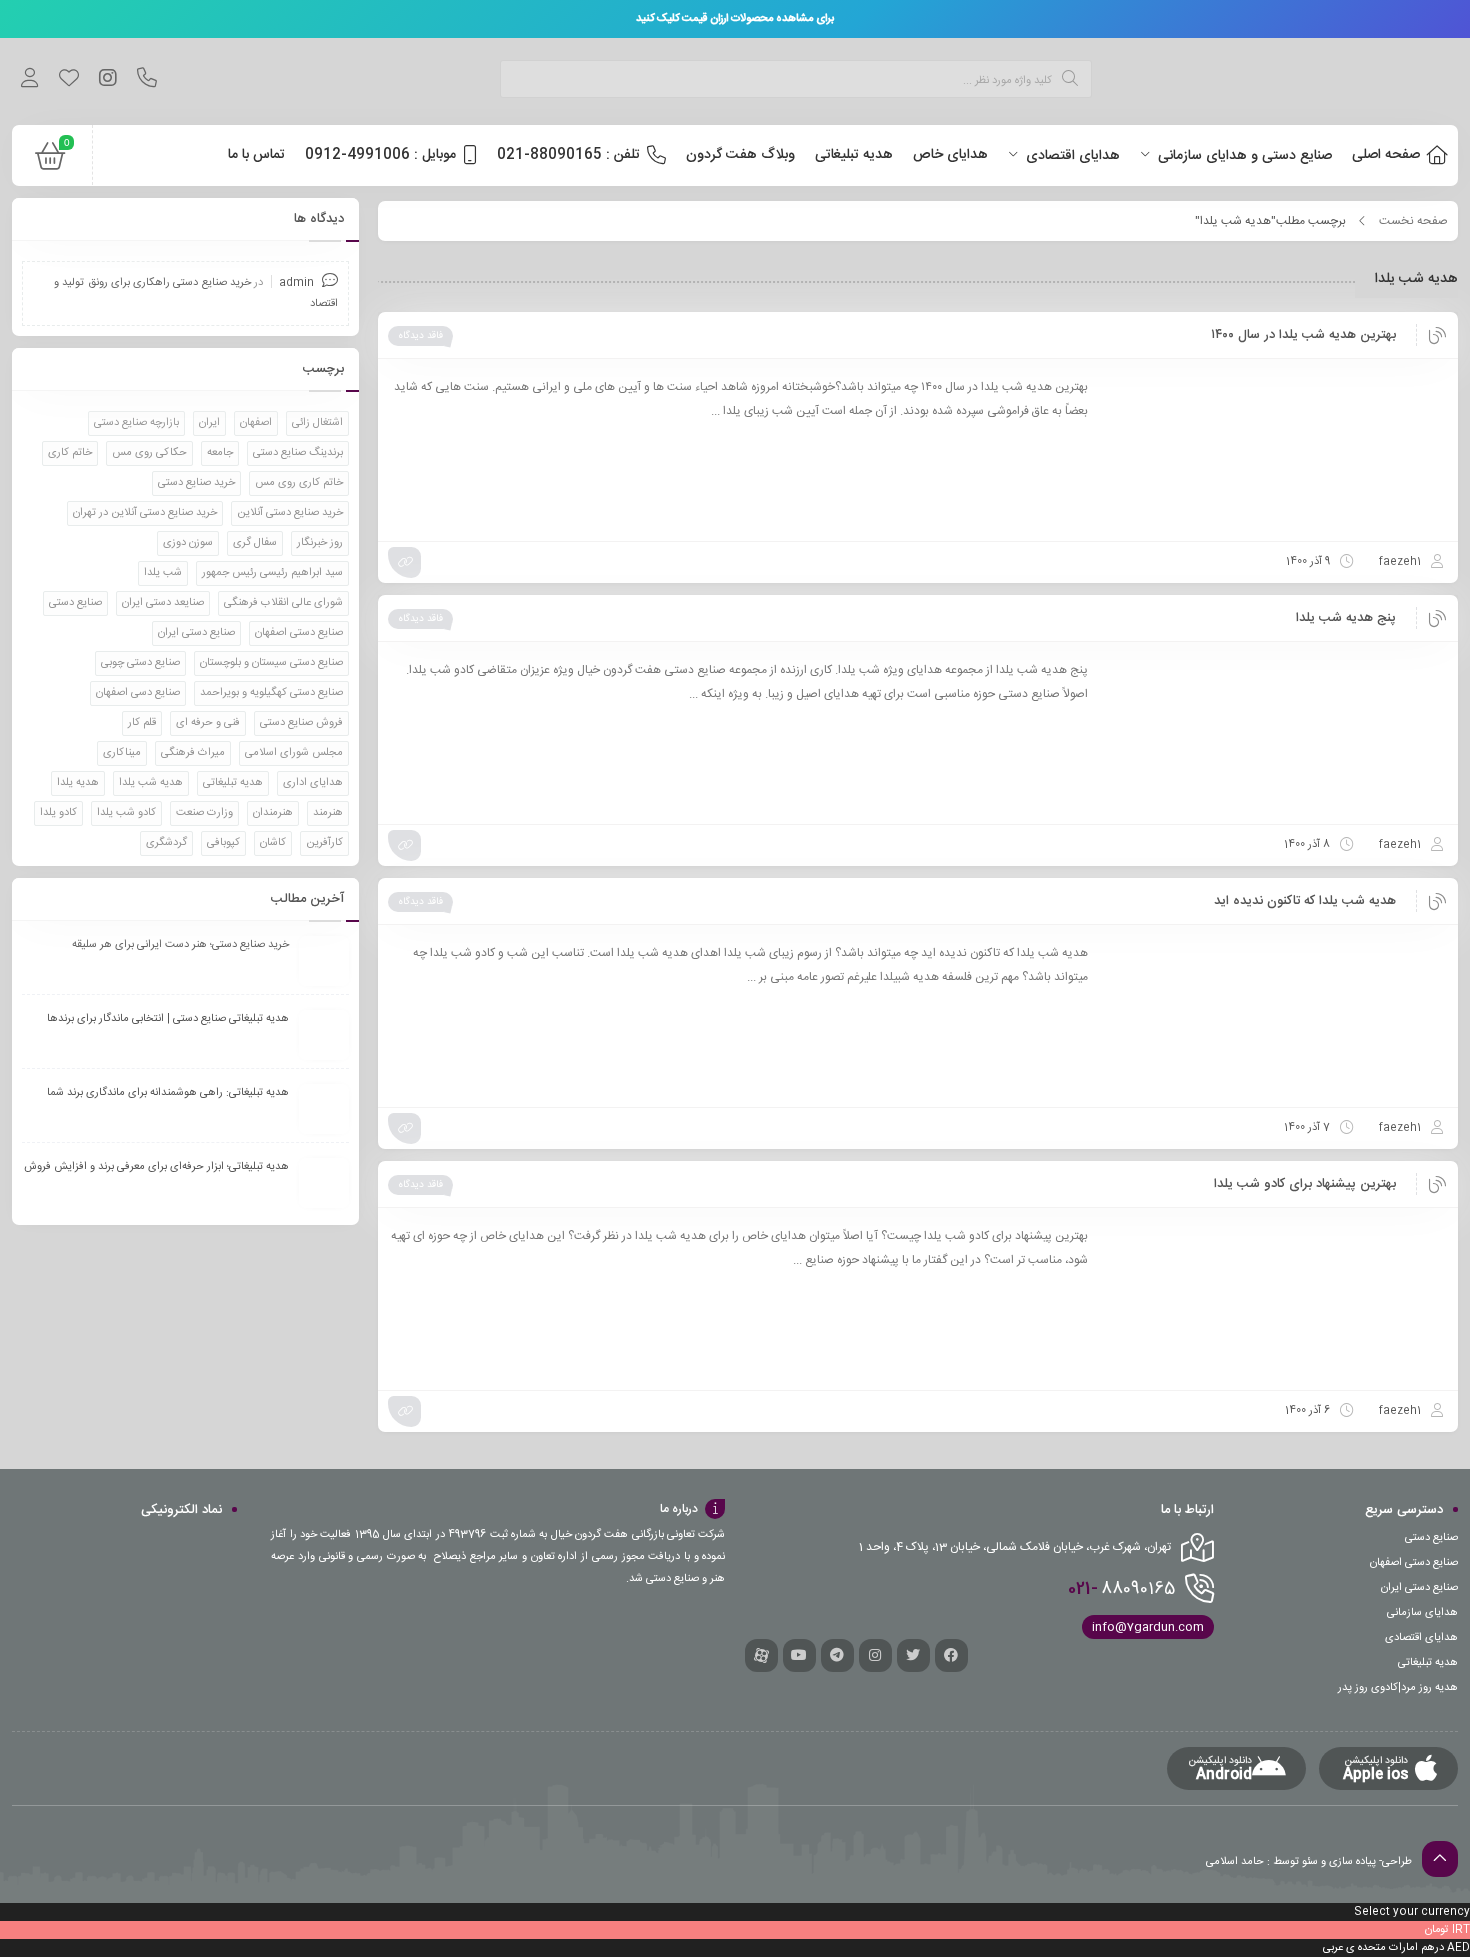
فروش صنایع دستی (301, 723)
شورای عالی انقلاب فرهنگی (283, 603)
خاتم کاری (70, 453)
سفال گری (255, 543)
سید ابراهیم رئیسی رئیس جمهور (272, 573)
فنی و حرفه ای (208, 723)
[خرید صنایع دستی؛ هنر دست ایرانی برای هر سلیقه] (324, 961)
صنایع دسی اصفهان (138, 693)
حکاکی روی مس (149, 453)
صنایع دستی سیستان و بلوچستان (271, 663)
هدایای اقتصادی (1421, 1638)
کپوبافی (223, 843)
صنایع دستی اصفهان (299, 633)
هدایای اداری (313, 783)
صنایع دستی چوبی (140, 663)
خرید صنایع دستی (196, 483)
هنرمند (328, 813)
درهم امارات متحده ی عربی (1383, 1948)
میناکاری (122, 753)
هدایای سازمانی (1422, 1613)
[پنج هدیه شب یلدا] (1276, 733)
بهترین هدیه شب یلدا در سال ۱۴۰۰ (1303, 335)
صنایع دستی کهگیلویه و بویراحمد (271, 693)
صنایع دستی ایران (196, 633)
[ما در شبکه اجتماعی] (107, 81)
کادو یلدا (58, 813)
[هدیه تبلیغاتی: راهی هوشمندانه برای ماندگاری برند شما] (324, 1109)
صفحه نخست (1413, 221)
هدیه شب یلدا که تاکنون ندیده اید (1305, 901)
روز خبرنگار (320, 543)
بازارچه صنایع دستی (136, 423)
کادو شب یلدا (126, 813)
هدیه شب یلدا (151, 783)
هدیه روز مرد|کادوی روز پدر (1398, 1688)
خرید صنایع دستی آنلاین (290, 513)
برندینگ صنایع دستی (298, 453)
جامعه (220, 453)
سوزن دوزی (188, 543)
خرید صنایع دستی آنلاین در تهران (145, 513)
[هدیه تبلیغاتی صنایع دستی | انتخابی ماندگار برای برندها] (324, 1035)
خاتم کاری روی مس (299, 483)
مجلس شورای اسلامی (294, 753)
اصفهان (256, 423)
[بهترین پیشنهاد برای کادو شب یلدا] (1276, 1299)
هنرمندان (273, 813)
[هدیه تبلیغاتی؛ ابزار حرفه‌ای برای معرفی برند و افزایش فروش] (324, 1183)
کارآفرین (324, 843)
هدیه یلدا (78, 783)
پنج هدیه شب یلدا (1346, 618)
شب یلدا (163, 573)
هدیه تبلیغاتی (233, 783)
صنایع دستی (75, 603)
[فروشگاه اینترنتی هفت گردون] (1308, 81)
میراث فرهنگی (193, 753)
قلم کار (142, 723)
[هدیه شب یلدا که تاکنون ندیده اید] (1276, 1016)
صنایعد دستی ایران (163, 603)
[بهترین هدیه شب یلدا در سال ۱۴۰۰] (1276, 450)
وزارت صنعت (204, 813)
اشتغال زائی (317, 423)
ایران (209, 423)
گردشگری (166, 843)
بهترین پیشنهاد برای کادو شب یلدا (1305, 1184)
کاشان (273, 843)
